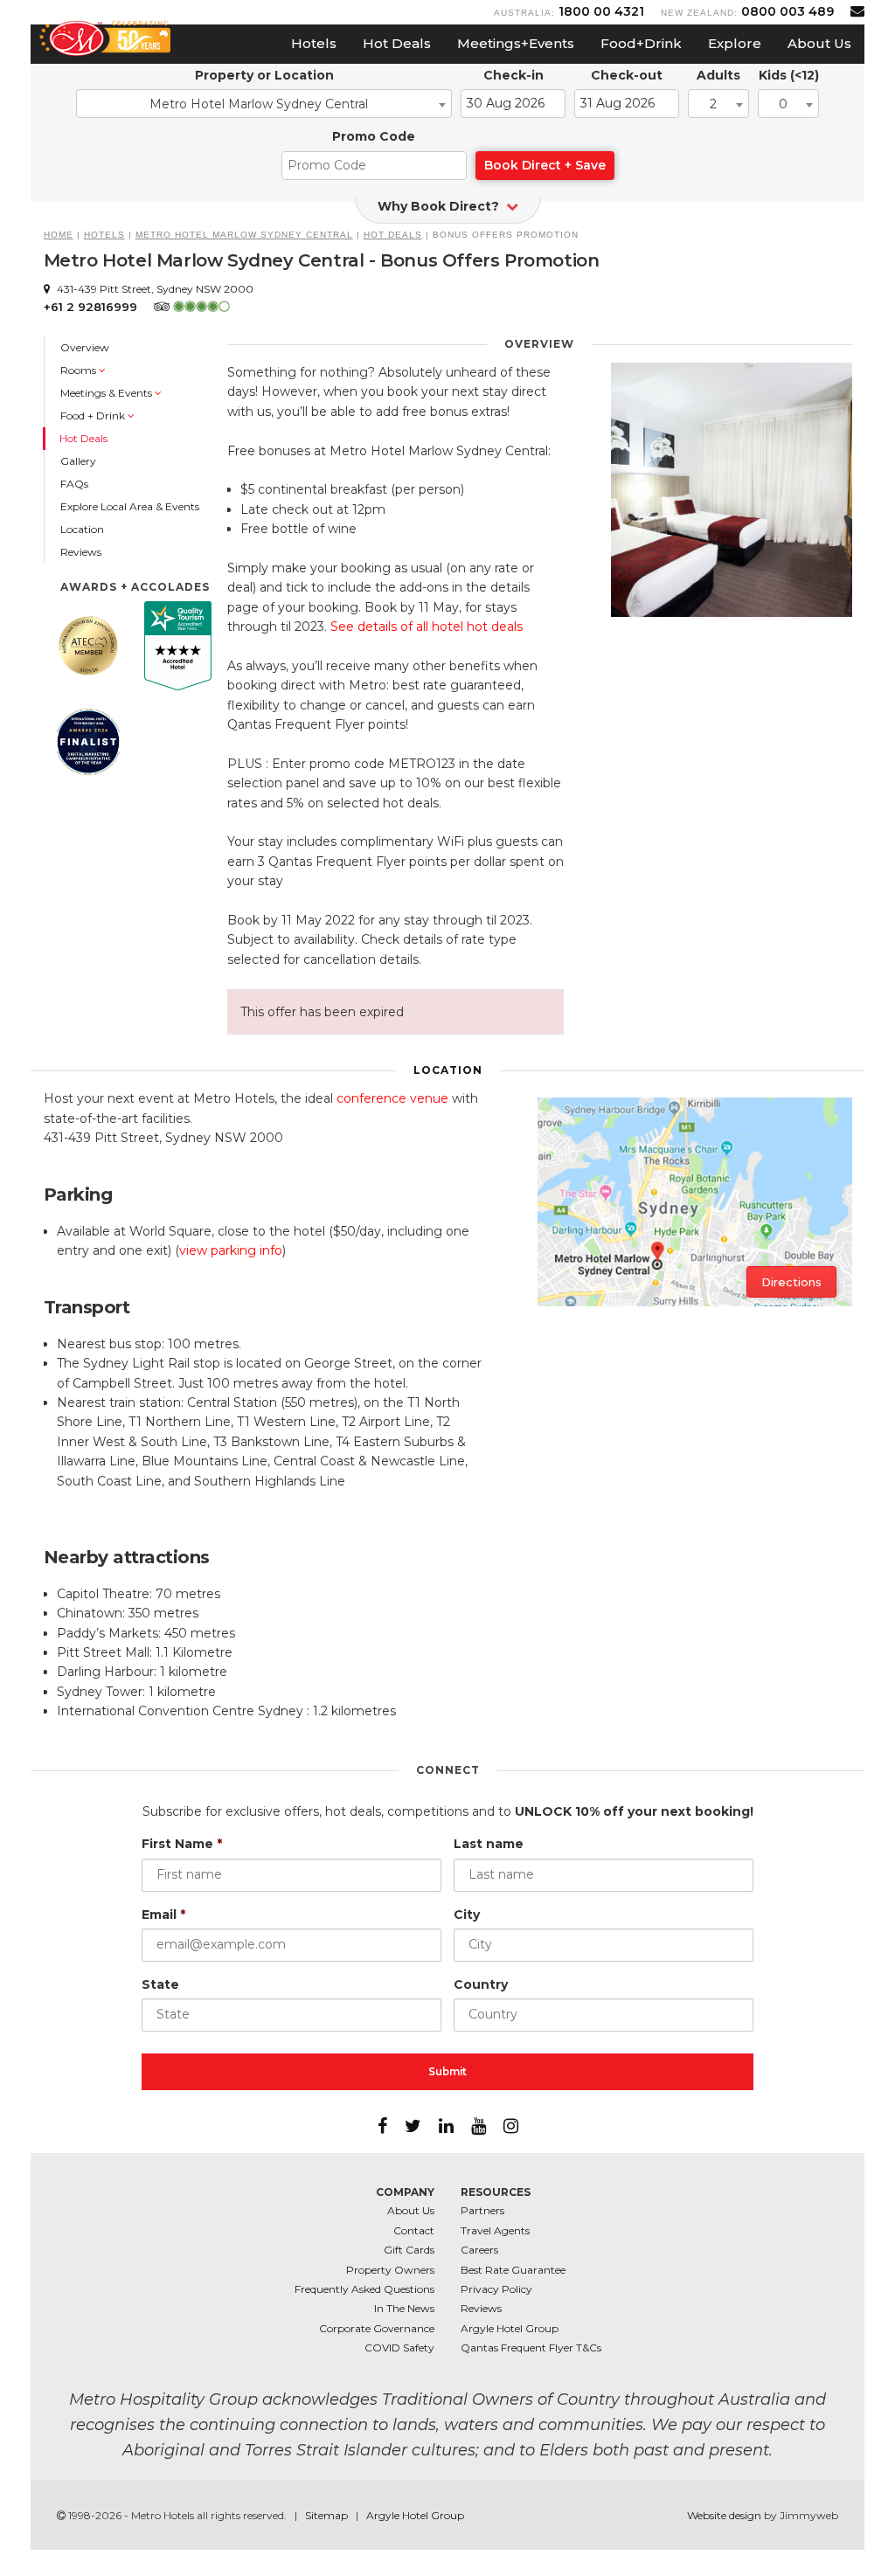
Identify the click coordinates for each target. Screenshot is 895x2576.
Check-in (513, 75)
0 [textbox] (783, 104)
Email (163, 1915)
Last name (489, 1844)
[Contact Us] (857, 11)
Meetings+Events (516, 43)
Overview (85, 347)
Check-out (627, 75)
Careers (479, 2250)
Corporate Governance (377, 2328)
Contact (414, 2230)
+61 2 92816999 (90, 307)
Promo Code (374, 136)
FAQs (74, 484)
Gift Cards (409, 2250)
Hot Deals (397, 43)
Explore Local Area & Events (130, 506)
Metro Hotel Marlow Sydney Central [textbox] (259, 104)
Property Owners (390, 2270)
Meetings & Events (108, 393)
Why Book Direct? (440, 206)
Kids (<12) (789, 75)
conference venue (392, 1098)
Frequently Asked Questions (364, 2289)
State (160, 1984)
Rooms (80, 370)
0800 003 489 (787, 11)
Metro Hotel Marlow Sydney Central (244, 235)
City (467, 1915)
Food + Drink (94, 415)
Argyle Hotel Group (510, 2328)
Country (481, 1984)
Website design (724, 2515)
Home (59, 235)
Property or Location (264, 75)
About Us (819, 43)
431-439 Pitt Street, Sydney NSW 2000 (154, 289)
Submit (447, 2071)
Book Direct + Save (545, 165)
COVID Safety (399, 2347)
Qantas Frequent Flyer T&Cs (531, 2347)
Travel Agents (495, 2230)
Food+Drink (641, 43)
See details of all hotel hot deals (427, 627)
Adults (718, 75)
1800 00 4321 (601, 11)
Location (82, 529)
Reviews (81, 552)
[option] (732, 490)
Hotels (314, 43)
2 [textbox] (713, 104)
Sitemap (328, 2515)
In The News (404, 2308)
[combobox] (264, 104)
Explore (735, 43)
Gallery (78, 461)
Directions (791, 1282)
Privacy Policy (496, 2289)
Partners (482, 2210)
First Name (182, 1844)
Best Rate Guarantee (513, 2270)
